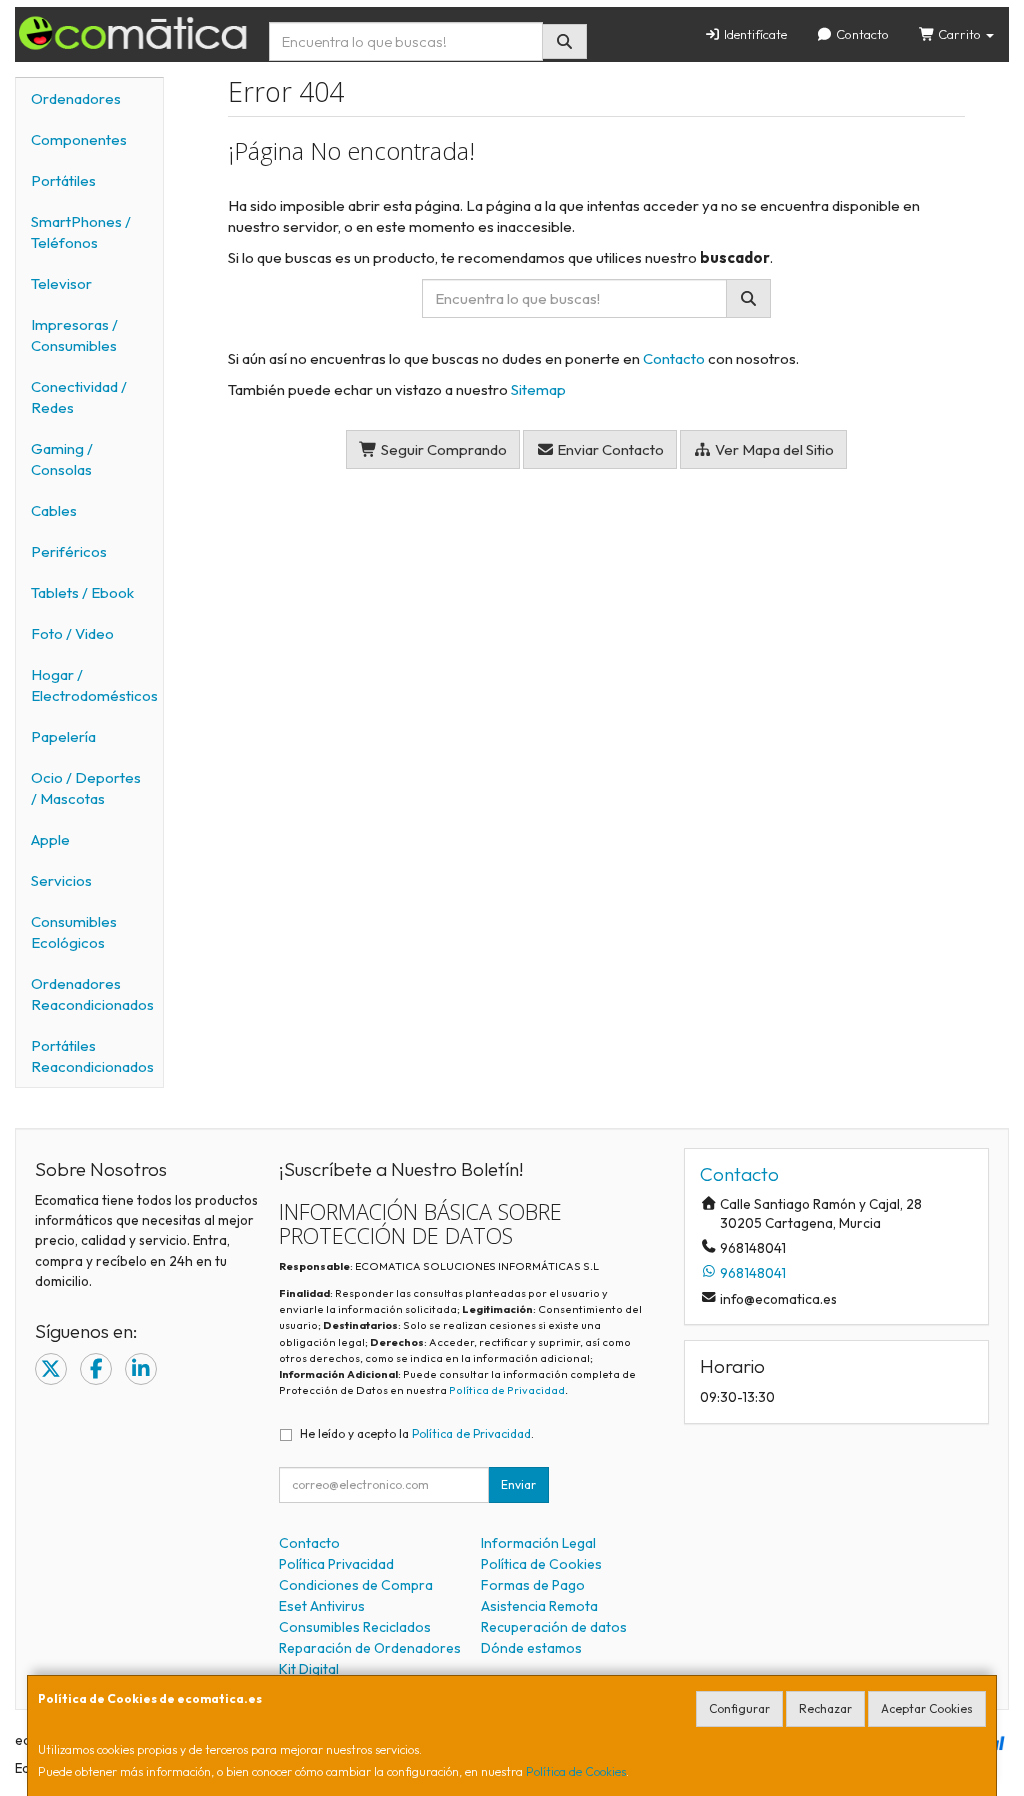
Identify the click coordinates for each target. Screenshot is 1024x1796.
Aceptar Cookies (927, 1708)
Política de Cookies (576, 1771)
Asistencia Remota (539, 1606)
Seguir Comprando (442, 449)
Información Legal (538, 1543)
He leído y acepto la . (417, 1433)
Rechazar (825, 1708)
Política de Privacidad (507, 1390)
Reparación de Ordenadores (370, 1648)
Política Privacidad (336, 1564)
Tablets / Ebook (82, 592)
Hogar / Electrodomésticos (94, 685)
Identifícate (754, 34)
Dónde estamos (531, 1648)
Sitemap (538, 389)
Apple (50, 839)
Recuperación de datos (554, 1627)
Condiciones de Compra (356, 1585)
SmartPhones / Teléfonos (81, 232)
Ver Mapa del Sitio (773, 449)
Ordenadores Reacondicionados (92, 994)
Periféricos (69, 551)
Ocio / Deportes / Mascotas (86, 788)
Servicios (61, 880)
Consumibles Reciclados (355, 1627)
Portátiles (63, 180)
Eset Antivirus (322, 1606)
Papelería (63, 736)
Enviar (518, 1484)
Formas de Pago (533, 1585)
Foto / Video (72, 633)
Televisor (61, 283)
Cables (54, 510)
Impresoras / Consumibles (74, 335)
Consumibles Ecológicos (74, 932)
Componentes (79, 139)
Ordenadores (76, 98)
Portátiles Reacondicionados (92, 1056)
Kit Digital (309, 1669)
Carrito (959, 34)
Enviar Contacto (609, 449)
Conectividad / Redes (79, 397)
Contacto (861, 34)
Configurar (739, 1708)
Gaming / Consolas (62, 459)
